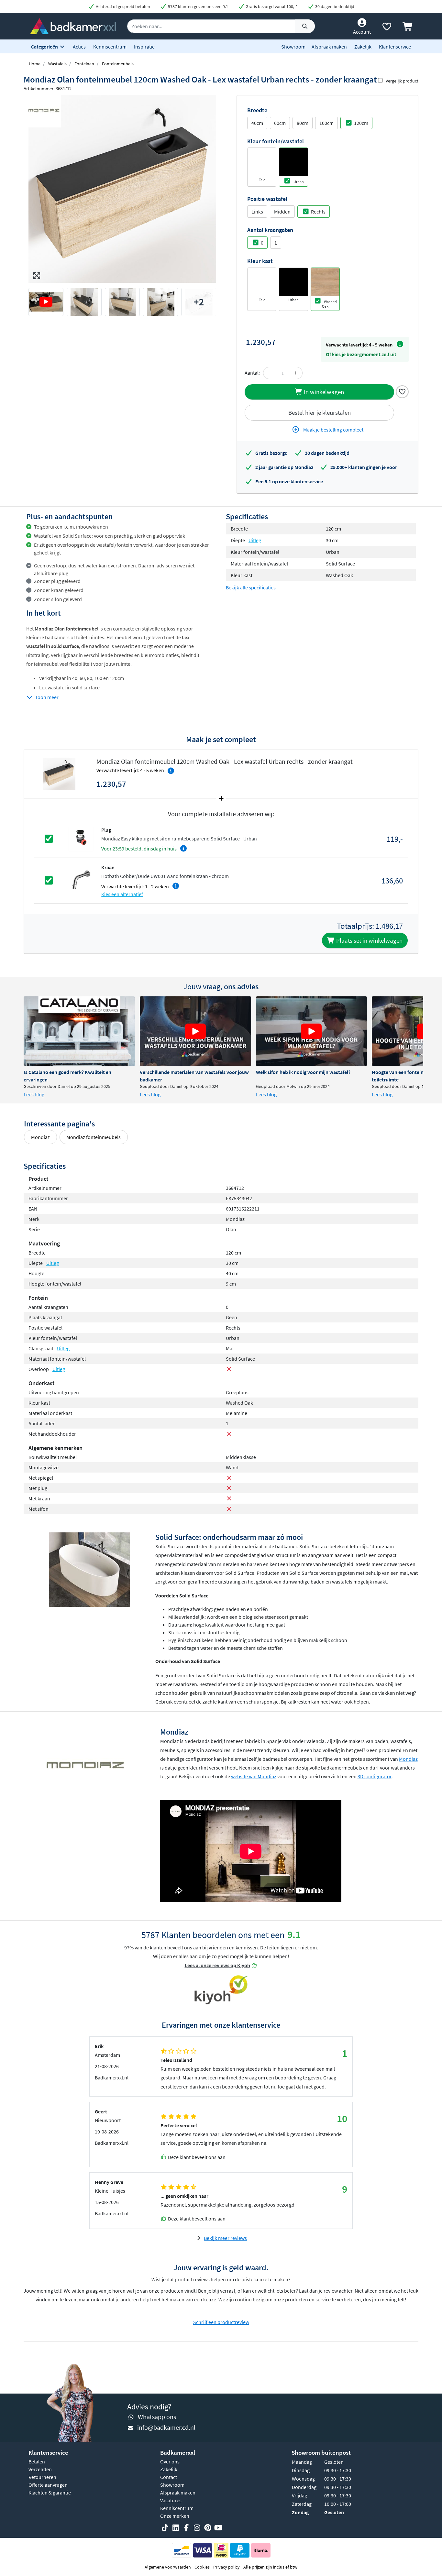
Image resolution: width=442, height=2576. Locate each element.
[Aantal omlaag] (270, 373)
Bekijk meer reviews (225, 2238)
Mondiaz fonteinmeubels (94, 1137)
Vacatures (171, 2500)
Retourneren (42, 2477)
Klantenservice (395, 47)
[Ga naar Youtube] (218, 2528)
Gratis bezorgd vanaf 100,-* (271, 6)
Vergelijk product (402, 81)
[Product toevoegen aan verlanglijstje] (402, 391)
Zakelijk (363, 47)
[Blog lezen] (79, 1031)
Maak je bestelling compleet (333, 430)
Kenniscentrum (110, 47)
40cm (257, 123)
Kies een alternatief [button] (122, 894)
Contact (169, 2477)
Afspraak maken (329, 47)
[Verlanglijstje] (387, 28)
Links (257, 212)
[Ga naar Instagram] (197, 2528)
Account (362, 32)
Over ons (170, 2461)
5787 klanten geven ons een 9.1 (198, 6)
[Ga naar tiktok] (165, 2528)
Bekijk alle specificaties (251, 587)
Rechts (318, 212)
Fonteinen (84, 64)
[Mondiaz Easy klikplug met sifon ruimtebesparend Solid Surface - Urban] (81, 838)
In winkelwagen (323, 392)
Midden (282, 212)
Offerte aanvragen (48, 2485)
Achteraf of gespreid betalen (122, 6)
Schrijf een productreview (221, 2322)
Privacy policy (227, 2567)
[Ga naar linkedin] (176, 2528)
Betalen (37, 2461)
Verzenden (40, 2469)
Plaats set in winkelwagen (369, 940)
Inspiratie (144, 47)
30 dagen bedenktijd (334, 6)
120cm (361, 123)
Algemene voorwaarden (168, 2567)
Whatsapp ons (157, 2417)
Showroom (293, 47)
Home (35, 64)
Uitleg (255, 540)
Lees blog (34, 1094)
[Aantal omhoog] (295, 373)
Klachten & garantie (50, 2493)
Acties (79, 47)
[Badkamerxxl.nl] (73, 26)
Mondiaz (40, 1137)
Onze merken (175, 2516)
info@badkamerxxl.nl (166, 2427)
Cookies (202, 2567)
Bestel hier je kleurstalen (320, 412)
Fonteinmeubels (118, 64)
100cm (326, 123)
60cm (280, 123)
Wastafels (57, 64)
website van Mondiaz (254, 1776)
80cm (303, 123)
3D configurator (375, 1776)
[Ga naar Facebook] (186, 2528)
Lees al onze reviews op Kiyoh (217, 1965)
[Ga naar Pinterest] (208, 2528)
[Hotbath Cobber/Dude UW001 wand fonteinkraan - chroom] (81, 880)
